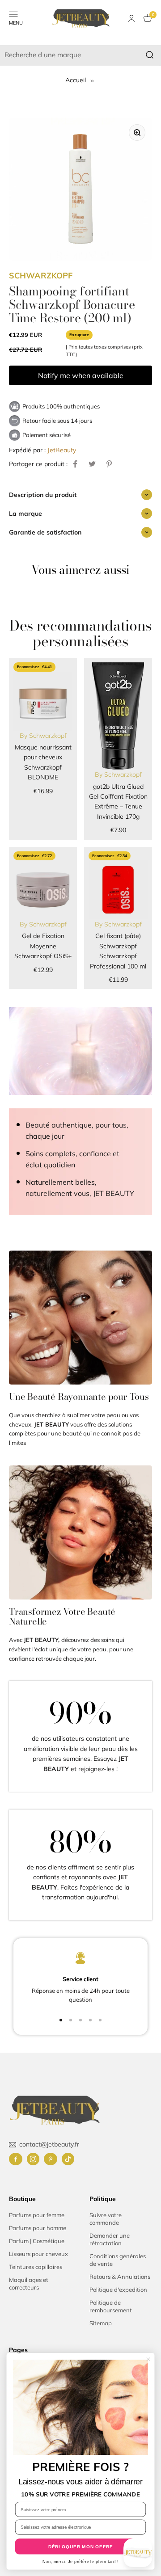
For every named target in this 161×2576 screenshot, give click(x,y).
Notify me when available (81, 375)
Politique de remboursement (111, 2306)
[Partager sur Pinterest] (109, 464)
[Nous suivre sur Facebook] (16, 2159)
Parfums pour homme (38, 2228)
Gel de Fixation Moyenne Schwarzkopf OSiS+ (43, 946)
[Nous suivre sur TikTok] (68, 2159)
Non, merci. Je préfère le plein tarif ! (80, 2562)
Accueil (76, 80)
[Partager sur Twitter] (92, 464)
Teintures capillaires (36, 2267)
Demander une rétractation (110, 2239)
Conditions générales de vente (118, 2260)
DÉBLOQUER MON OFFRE (81, 2547)
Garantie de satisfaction (45, 532)
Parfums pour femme (37, 2215)
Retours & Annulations (120, 2277)
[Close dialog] (148, 2359)
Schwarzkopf (41, 276)
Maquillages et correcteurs (29, 2283)
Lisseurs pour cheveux (38, 2254)
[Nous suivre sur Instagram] (33, 2159)
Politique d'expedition (118, 2290)
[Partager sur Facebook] (75, 464)
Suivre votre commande (106, 2219)
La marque (25, 514)
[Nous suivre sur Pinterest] (51, 2159)
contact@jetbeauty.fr (49, 2144)
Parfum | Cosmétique (37, 2241)
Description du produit (43, 495)
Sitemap (101, 2323)
